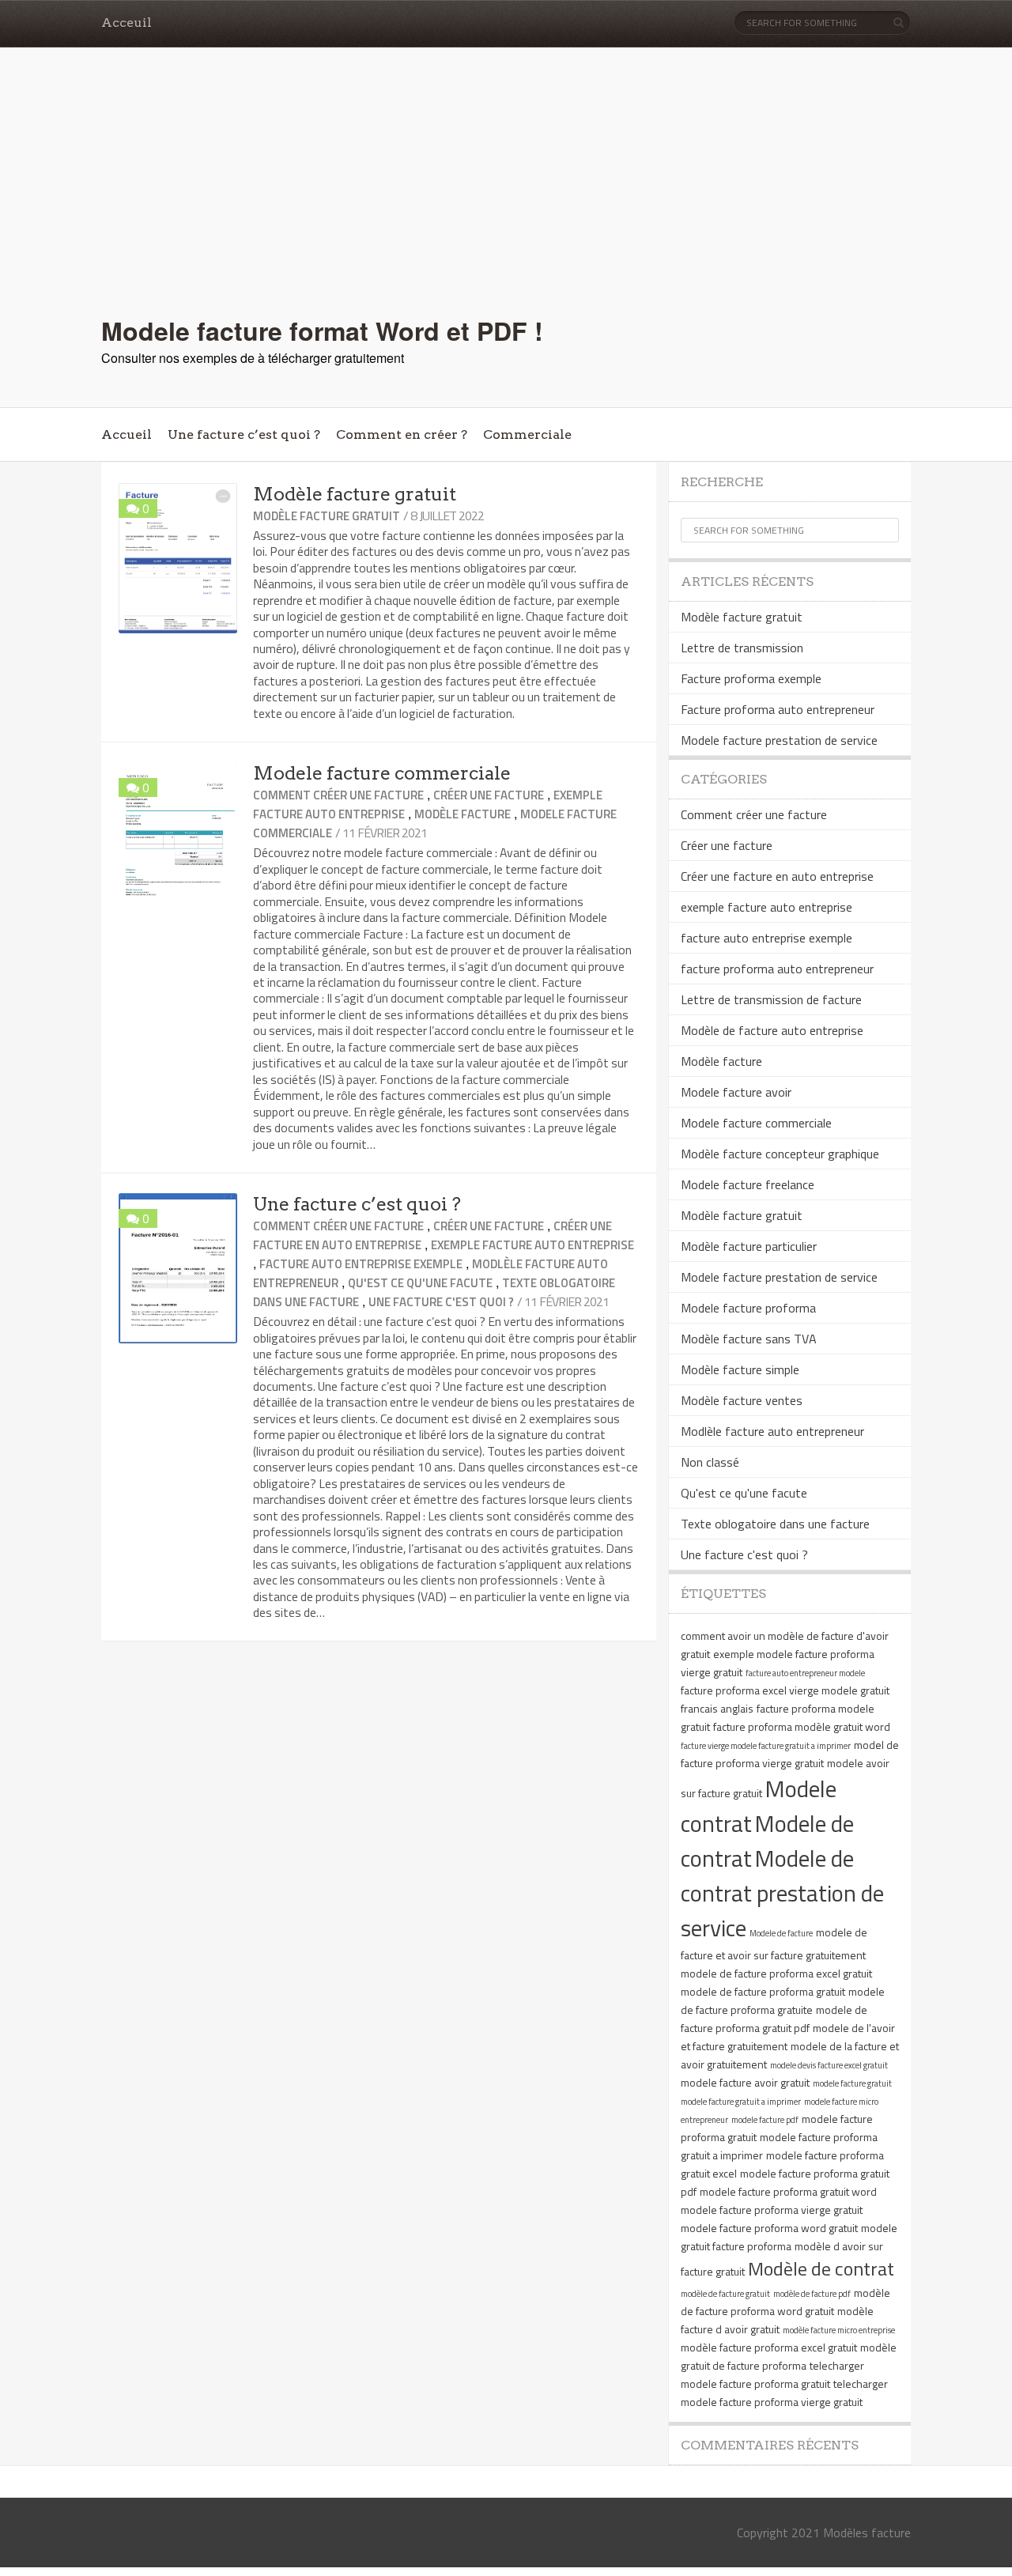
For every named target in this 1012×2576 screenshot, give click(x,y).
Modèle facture (463, 814)
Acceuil (126, 23)
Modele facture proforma (748, 1308)
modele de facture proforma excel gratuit (776, 1973)
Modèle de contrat (821, 2268)
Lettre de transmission (742, 648)
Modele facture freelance (748, 1184)
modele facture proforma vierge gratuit (772, 2210)
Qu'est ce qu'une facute (420, 1283)
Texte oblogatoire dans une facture (775, 1524)
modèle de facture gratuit (725, 2294)
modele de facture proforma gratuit (763, 1991)
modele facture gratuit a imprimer (741, 2102)
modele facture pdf (765, 2120)
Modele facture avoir (736, 1092)
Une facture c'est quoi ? (441, 1302)
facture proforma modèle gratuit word (802, 1726)
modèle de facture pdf (812, 2294)
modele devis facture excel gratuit (829, 2065)
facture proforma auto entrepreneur (777, 969)
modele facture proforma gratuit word (788, 2191)
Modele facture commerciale (382, 773)
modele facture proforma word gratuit (769, 2228)
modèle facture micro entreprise (839, 2330)
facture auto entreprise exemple (361, 1264)
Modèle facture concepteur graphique (780, 1154)
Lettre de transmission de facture (771, 999)
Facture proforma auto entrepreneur (778, 709)
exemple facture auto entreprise (532, 1245)
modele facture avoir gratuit (745, 2082)
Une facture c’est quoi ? (244, 434)
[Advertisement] (506, 194)
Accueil (126, 434)
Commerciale (527, 434)
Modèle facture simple (740, 1369)
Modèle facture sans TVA (749, 1339)
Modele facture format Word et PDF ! (322, 330)
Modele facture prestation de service (779, 740)
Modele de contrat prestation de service (782, 1893)
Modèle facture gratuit (355, 494)
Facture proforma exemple (751, 678)
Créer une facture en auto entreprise (777, 876)
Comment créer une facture (338, 795)
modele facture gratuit (852, 2083)
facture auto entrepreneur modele (805, 1673)
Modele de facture (781, 1933)
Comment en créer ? (402, 434)
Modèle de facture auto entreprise (772, 1030)
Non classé (710, 1462)
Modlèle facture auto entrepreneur (772, 1431)
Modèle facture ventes (742, 1400)
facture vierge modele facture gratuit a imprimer (766, 1746)
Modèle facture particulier (749, 1246)
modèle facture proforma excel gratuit (769, 2347)
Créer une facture (489, 795)
